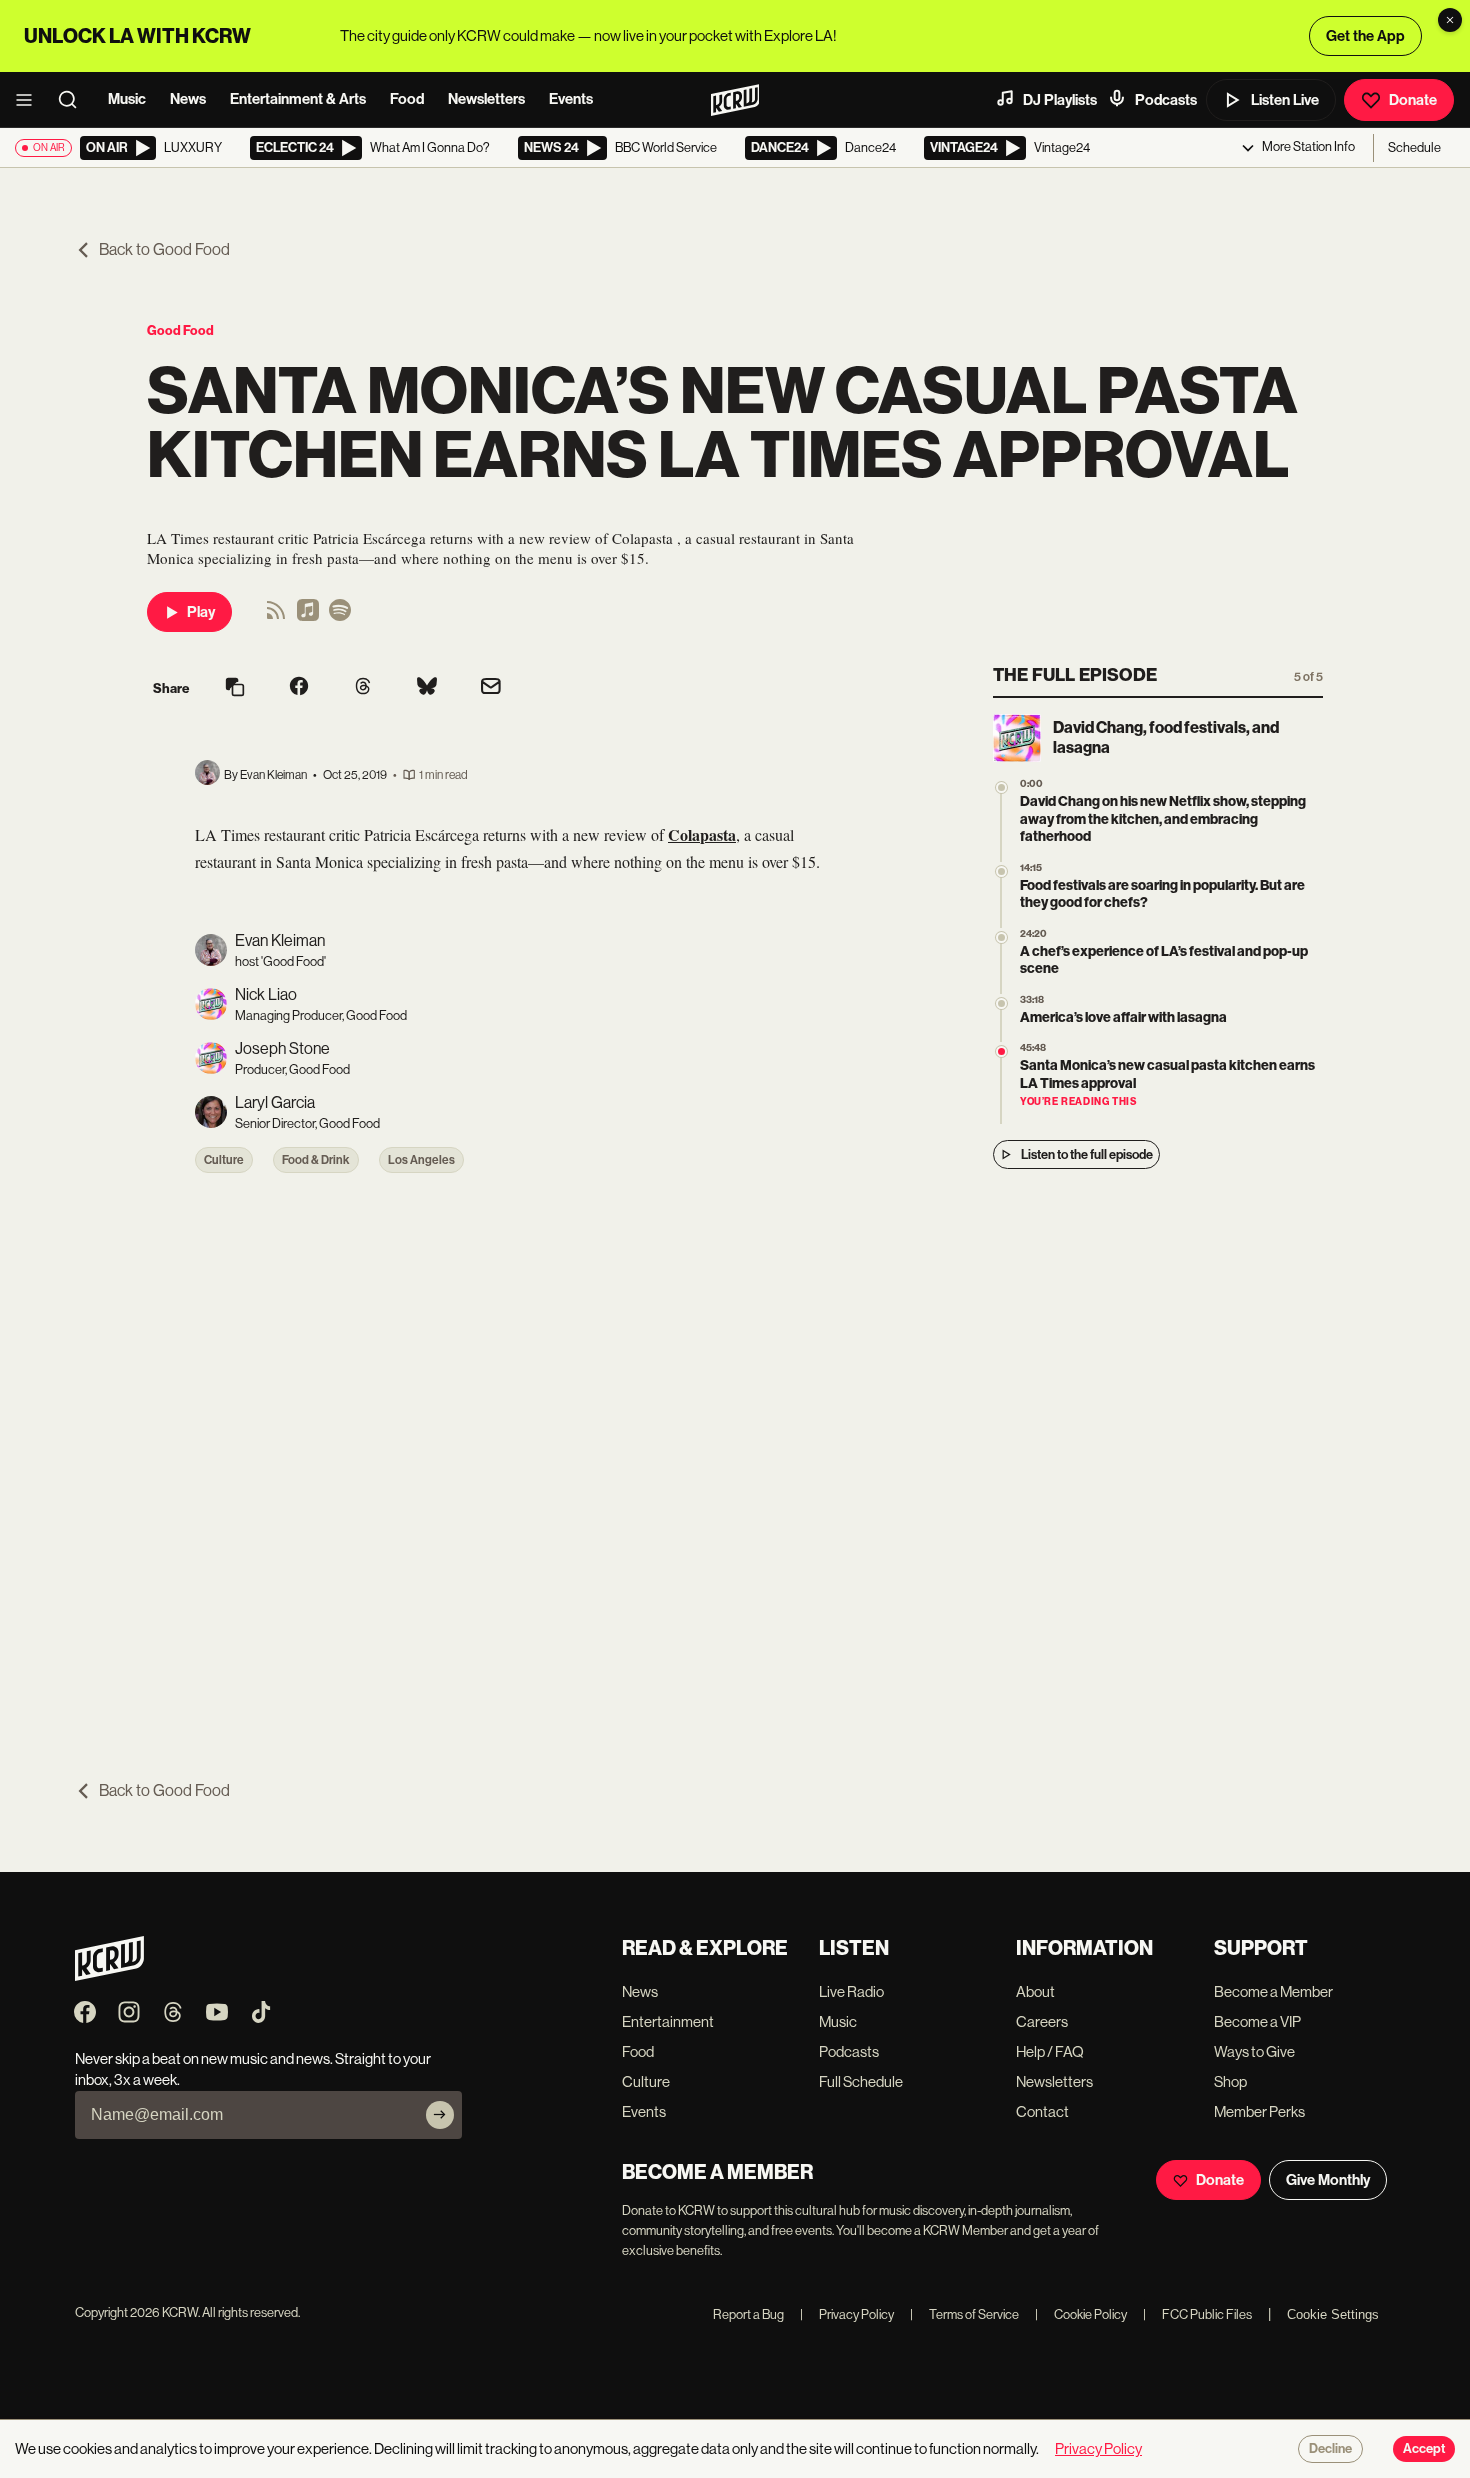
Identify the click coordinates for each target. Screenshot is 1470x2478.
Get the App (1365, 36)
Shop (1230, 2081)
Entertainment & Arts (298, 99)
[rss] (276, 616)
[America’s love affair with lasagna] (1001, 1003)
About (1035, 1991)
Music (127, 99)
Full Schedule (861, 2081)
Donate (1413, 100)
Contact (1042, 2111)
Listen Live (1285, 100)
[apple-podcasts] (308, 616)
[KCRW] (109, 1975)
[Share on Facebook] (299, 688)
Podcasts (1166, 100)
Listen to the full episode (1087, 1154)
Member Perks (1259, 2111)
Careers (1042, 2021)
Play (201, 612)
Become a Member (1273, 1991)
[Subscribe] (440, 2115)
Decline (1330, 2449)
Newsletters (486, 99)
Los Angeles (421, 1160)
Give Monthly (1328, 2180)
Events (571, 99)
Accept (1424, 2449)
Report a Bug (748, 2314)
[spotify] (340, 616)
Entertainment (668, 2021)
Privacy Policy (847, 2314)
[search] (74, 100)
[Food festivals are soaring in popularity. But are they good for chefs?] (1001, 871)
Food (407, 99)
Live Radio (851, 1991)
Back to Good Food (164, 249)
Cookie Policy (1081, 2314)
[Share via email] (491, 688)
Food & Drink (316, 1160)
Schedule (1414, 147)
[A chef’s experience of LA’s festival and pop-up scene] (1001, 937)
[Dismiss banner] (1450, 20)
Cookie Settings (1333, 2314)
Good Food (180, 330)
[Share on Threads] (363, 688)
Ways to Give (1254, 2051)
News (188, 99)
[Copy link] (235, 688)
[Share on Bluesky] (427, 688)
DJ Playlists (1060, 100)
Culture (224, 1160)
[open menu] (30, 100)
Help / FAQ (1050, 2051)
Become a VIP (1257, 2021)
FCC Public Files (1197, 2314)
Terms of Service (964, 2314)
